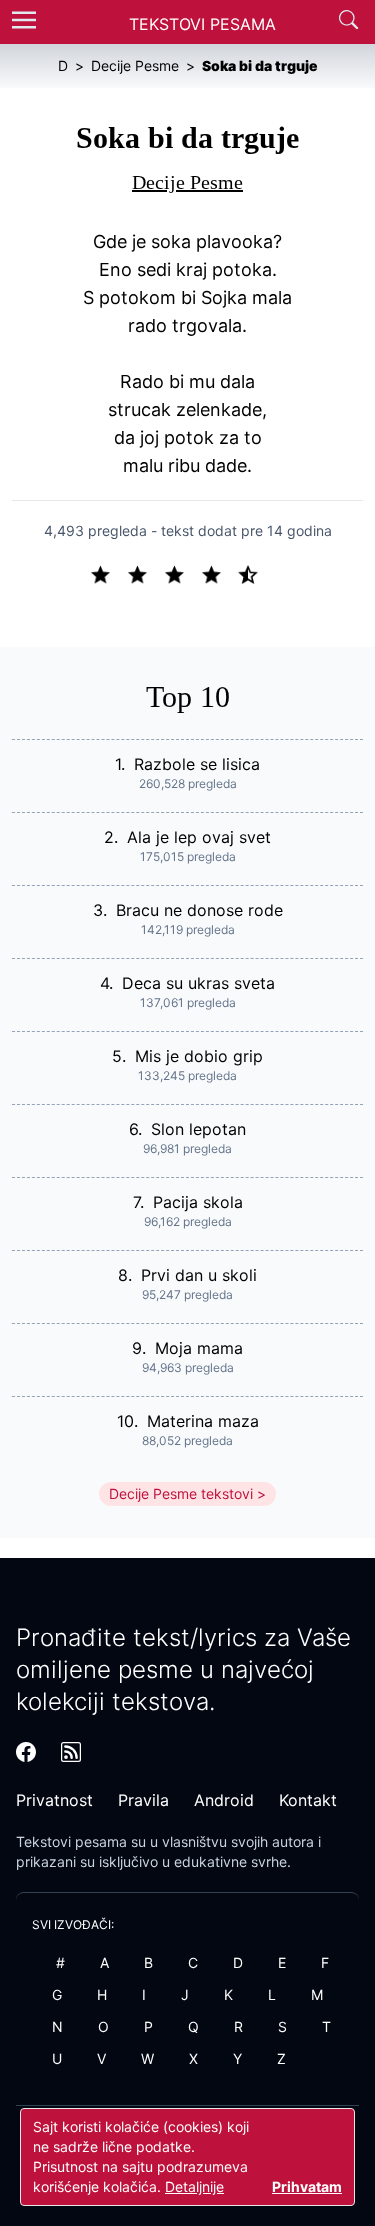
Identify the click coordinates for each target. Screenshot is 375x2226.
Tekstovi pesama (71, 1841)
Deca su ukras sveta (198, 983)
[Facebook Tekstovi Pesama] (26, 1752)
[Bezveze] (145, 573)
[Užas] (108, 573)
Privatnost (54, 1800)
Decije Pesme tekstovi (181, 1493)
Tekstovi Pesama (202, 24)
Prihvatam (307, 2186)
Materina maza (203, 1421)
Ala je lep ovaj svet (199, 837)
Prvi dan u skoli (199, 1275)
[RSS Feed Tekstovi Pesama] (71, 1752)
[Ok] (182, 573)
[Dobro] (219, 573)
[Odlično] (254, 573)
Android (224, 1800)
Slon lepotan (198, 1129)
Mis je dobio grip (199, 1056)
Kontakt (308, 1800)
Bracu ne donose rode (199, 910)
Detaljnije (194, 2186)
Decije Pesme (187, 182)
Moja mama (199, 1348)
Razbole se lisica (197, 764)
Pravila (143, 1800)
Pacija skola (198, 1202)
